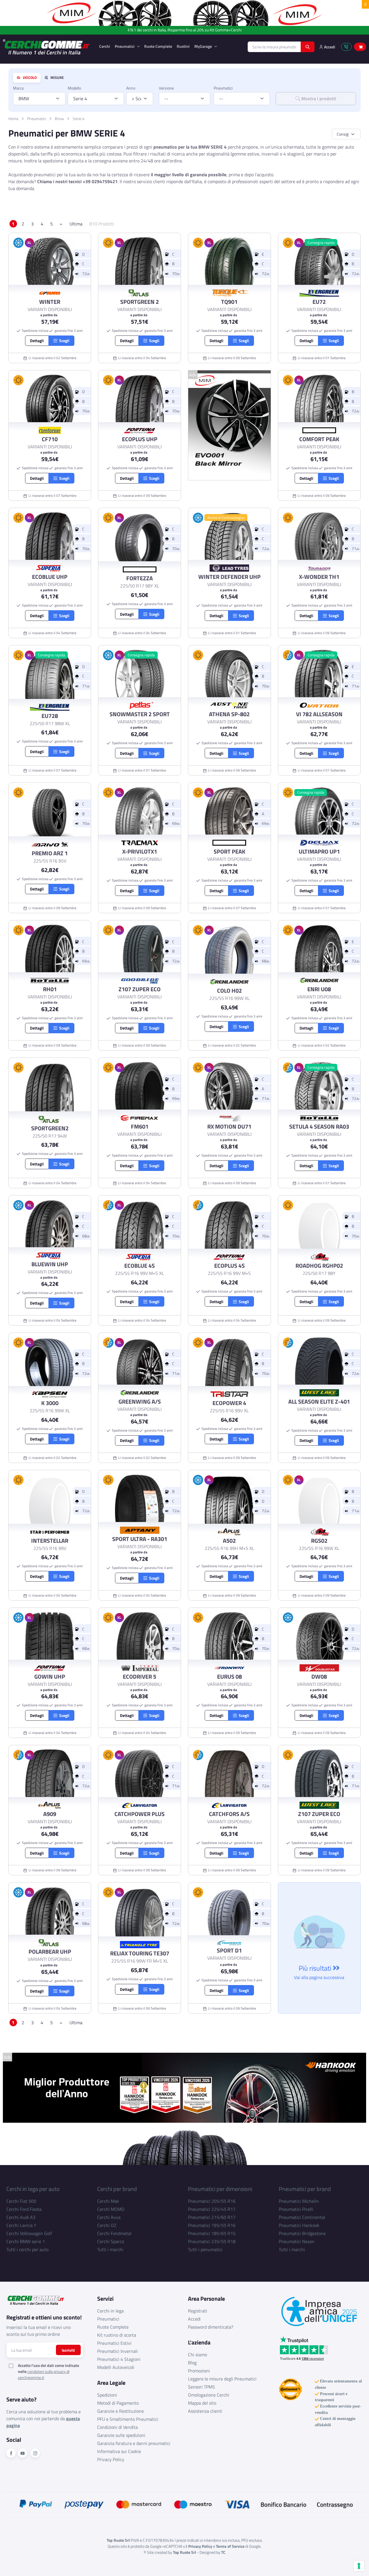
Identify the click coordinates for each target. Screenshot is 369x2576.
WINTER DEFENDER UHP (229, 577)
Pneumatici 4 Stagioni (119, 2359)
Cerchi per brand (117, 2189)
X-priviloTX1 (140, 852)
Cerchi (105, 46)
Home (13, 119)
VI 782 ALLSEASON (319, 714)
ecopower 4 (229, 1403)
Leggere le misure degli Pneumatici (222, 2379)
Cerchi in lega (110, 2311)
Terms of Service (230, 2546)
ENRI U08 (319, 989)
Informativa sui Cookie (119, 2451)
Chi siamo (197, 2355)
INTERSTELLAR (50, 1541)
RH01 (50, 989)
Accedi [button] (329, 47)
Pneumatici (125, 46)
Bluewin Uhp (50, 1264)
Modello (74, 88)
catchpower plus (140, 1814)
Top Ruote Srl (184, 2552)
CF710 (50, 439)
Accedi (194, 2319)
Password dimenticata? (211, 2327)
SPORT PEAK (229, 852)
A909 (50, 1814)
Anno (131, 88)
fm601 (140, 1127)
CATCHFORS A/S (229, 1814)
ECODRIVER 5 (140, 1677)
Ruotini (183, 46)
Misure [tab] (57, 78)
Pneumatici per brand (305, 2189)
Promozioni (199, 2371)
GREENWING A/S (140, 1402)
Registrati (198, 2311)
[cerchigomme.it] (46, 47)
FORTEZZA (140, 578)
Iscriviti (68, 2350)
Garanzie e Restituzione (121, 2411)
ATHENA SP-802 (229, 714)
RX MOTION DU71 (229, 1127)
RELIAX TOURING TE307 (140, 1953)
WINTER (50, 302)
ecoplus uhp (140, 439)
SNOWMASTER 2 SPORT (140, 714)
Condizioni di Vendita (117, 2427)
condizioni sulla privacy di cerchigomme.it (44, 2374)
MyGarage (204, 46)
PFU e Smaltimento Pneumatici (128, 2419)
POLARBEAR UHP (50, 1952)
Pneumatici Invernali (117, 2351)
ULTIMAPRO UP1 (319, 852)
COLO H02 (229, 991)
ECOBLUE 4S (140, 1266)
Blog (192, 2363)
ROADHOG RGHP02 (319, 1266)
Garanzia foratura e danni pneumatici (134, 2443)
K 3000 (50, 1403)
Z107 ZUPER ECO (140, 989)
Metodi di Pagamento (118, 2403)
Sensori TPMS (202, 2387)
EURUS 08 (229, 1677)
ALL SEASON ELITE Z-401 (319, 1402)
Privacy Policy (111, 2459)
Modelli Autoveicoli (116, 2367)
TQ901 (229, 302)
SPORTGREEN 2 (140, 302)
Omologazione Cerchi (209, 2395)
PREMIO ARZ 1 (50, 853)
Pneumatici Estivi (114, 2343)
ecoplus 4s (229, 1266)
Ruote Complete (158, 46)
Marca (18, 88)
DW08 (319, 1677)
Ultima (76, 224)
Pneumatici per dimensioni (220, 2189)
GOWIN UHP (50, 1677)
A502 (229, 1541)
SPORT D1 (229, 1951)
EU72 (319, 302)
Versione (166, 88)
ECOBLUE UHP (50, 577)
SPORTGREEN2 (50, 1128)
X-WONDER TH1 (319, 577)
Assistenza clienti (205, 2411)
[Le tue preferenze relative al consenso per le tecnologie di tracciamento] (359, 2566)
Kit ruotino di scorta (117, 2335)
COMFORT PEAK (319, 439)
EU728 (50, 716)
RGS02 (319, 1541)
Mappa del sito (202, 2403)
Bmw (59, 119)
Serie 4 (79, 119)
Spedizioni (107, 2395)
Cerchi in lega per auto (33, 2189)
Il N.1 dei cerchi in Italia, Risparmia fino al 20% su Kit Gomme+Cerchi (185, 30)
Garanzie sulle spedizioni (121, 2435)
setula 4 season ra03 (319, 1127)
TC (223, 2552)
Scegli (63, 341)
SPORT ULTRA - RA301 (140, 1539)
